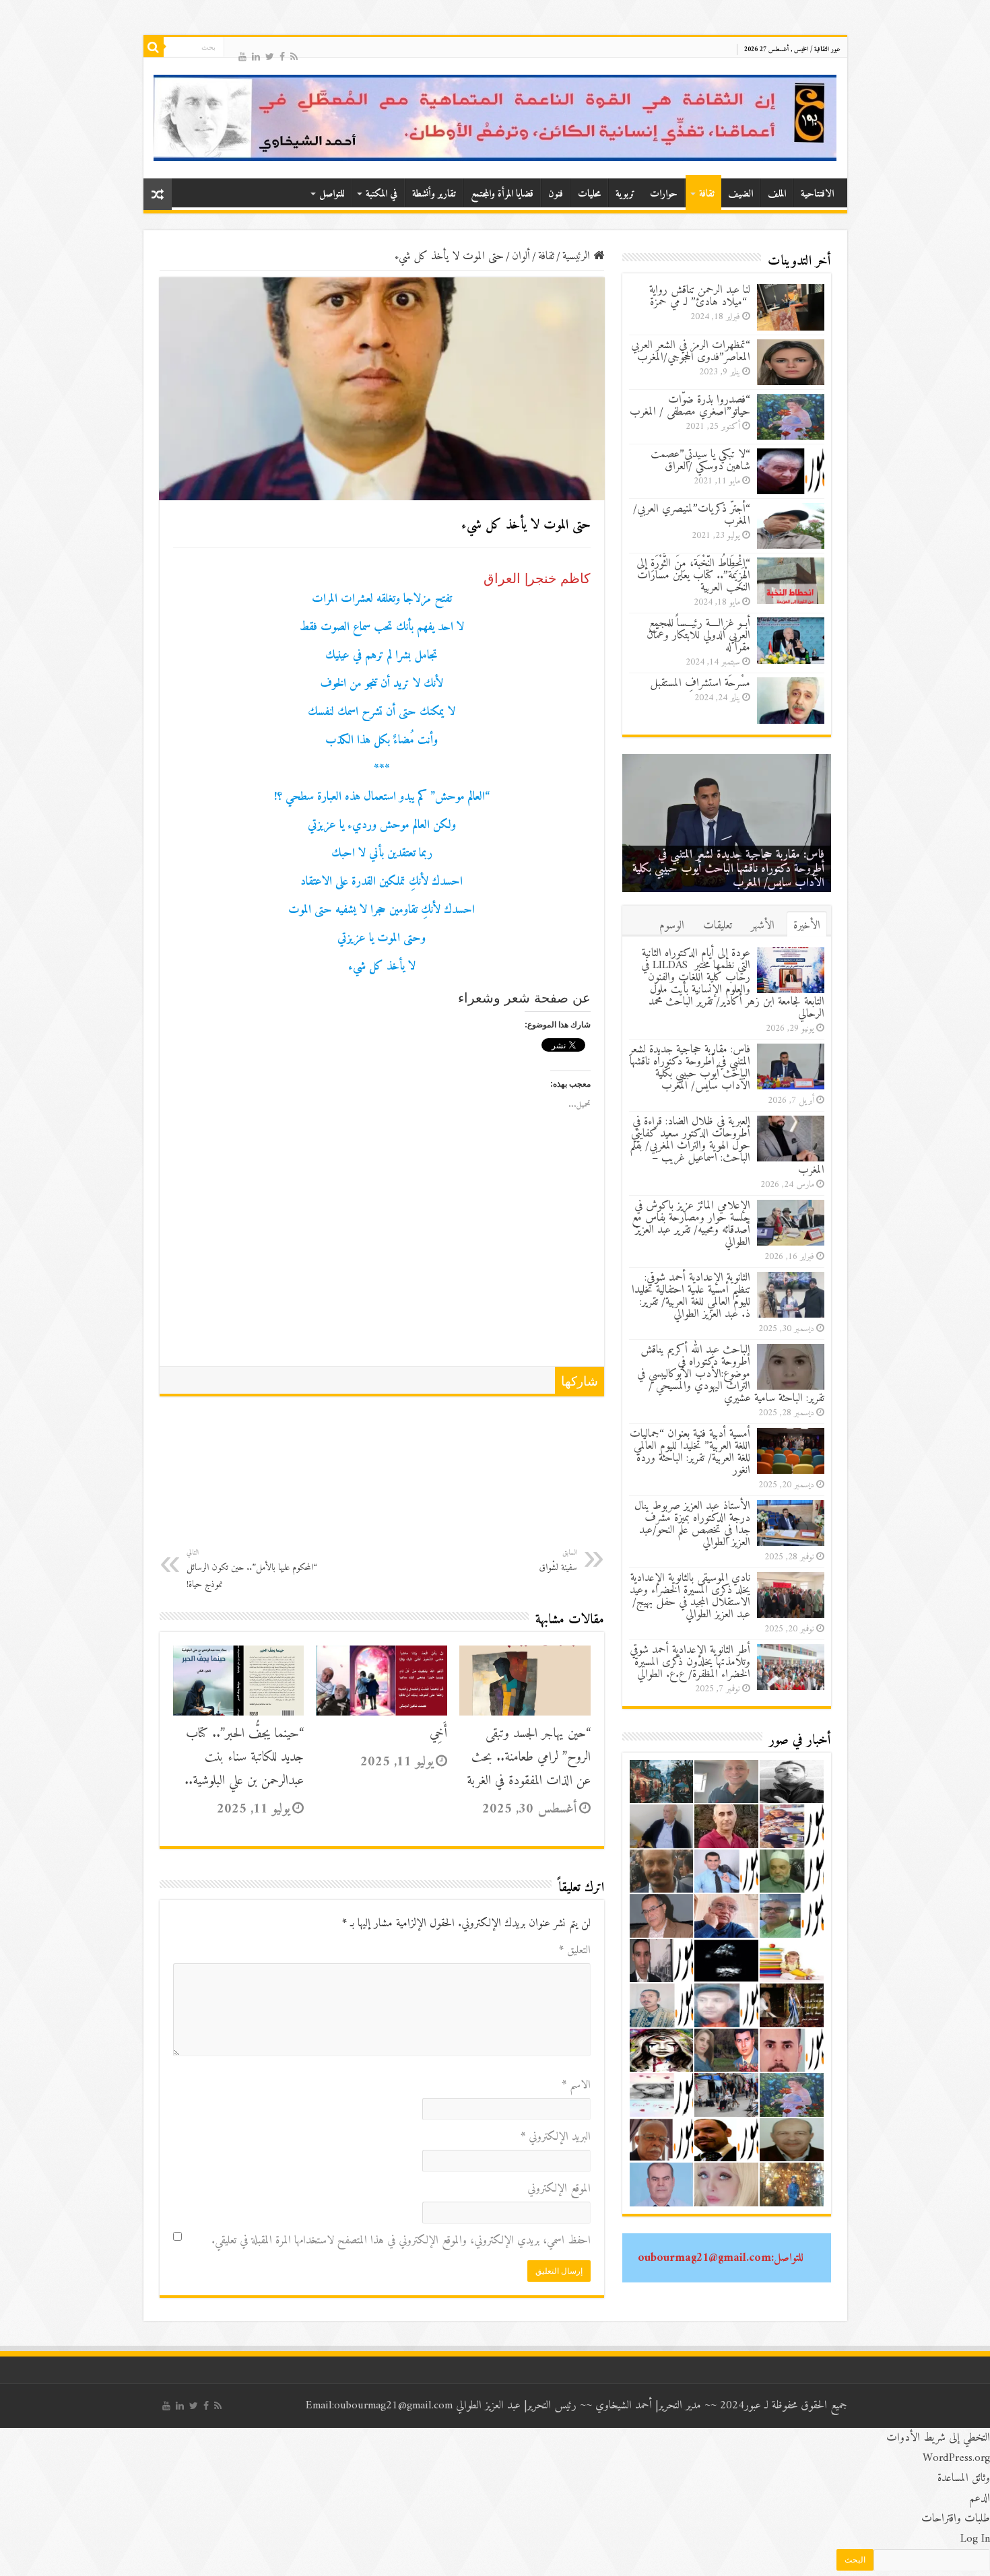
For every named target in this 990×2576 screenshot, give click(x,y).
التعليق (575, 1951)
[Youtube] (242, 56)
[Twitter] (270, 56)
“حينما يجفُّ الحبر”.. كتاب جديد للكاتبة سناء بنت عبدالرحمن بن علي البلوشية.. (244, 1758)
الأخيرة (807, 926)
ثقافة (707, 194)
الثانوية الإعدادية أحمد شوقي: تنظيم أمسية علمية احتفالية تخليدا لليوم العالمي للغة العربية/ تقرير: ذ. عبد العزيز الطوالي (691, 1296)
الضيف (740, 194)
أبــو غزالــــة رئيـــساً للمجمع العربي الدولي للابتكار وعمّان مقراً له (698, 636)
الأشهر (763, 926)
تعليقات (718, 926)
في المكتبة (382, 194)
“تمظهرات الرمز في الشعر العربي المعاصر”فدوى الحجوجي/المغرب (691, 351)
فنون (556, 194)
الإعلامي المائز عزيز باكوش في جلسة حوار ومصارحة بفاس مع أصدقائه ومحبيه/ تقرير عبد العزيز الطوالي (691, 1224)
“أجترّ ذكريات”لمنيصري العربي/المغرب (692, 515)
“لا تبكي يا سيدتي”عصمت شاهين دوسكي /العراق (700, 461)
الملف (777, 194)
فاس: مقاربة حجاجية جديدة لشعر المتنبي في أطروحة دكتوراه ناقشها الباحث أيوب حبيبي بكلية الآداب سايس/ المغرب (728, 869)
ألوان (521, 257)
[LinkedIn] (256, 56)
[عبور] (495, 118)
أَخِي (438, 1734)
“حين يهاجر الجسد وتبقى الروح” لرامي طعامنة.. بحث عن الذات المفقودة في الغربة (529, 1758)
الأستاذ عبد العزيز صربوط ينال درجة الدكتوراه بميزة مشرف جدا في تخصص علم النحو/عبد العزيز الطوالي (692, 1524)
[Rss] (294, 56)
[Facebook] (282, 56)
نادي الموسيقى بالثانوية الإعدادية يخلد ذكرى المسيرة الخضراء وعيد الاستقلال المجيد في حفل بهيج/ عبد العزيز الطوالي (690, 1596)
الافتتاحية (817, 194)
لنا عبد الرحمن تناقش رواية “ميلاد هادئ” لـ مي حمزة (700, 296)
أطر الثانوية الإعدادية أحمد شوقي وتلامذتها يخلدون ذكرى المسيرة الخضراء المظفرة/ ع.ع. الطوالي (690, 1662)
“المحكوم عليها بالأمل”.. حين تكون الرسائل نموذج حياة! (252, 1569)
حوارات (664, 194)
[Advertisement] (382, 1265)
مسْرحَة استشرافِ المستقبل (700, 683)
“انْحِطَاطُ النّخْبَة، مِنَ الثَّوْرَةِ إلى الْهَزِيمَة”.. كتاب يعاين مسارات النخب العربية (693, 576)
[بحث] (154, 47)
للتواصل (332, 194)
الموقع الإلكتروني (559, 2189)
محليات (589, 194)
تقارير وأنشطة (434, 194)
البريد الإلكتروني (556, 2137)
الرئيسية (578, 257)
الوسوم (672, 926)
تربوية (625, 194)
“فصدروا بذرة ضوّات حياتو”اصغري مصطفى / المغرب (690, 406)
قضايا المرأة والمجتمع (502, 194)
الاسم (576, 2085)
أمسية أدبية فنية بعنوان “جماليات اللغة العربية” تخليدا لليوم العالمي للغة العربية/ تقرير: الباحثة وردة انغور (690, 1452)
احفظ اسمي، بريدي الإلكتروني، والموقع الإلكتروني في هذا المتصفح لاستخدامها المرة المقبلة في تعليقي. (401, 2241)
